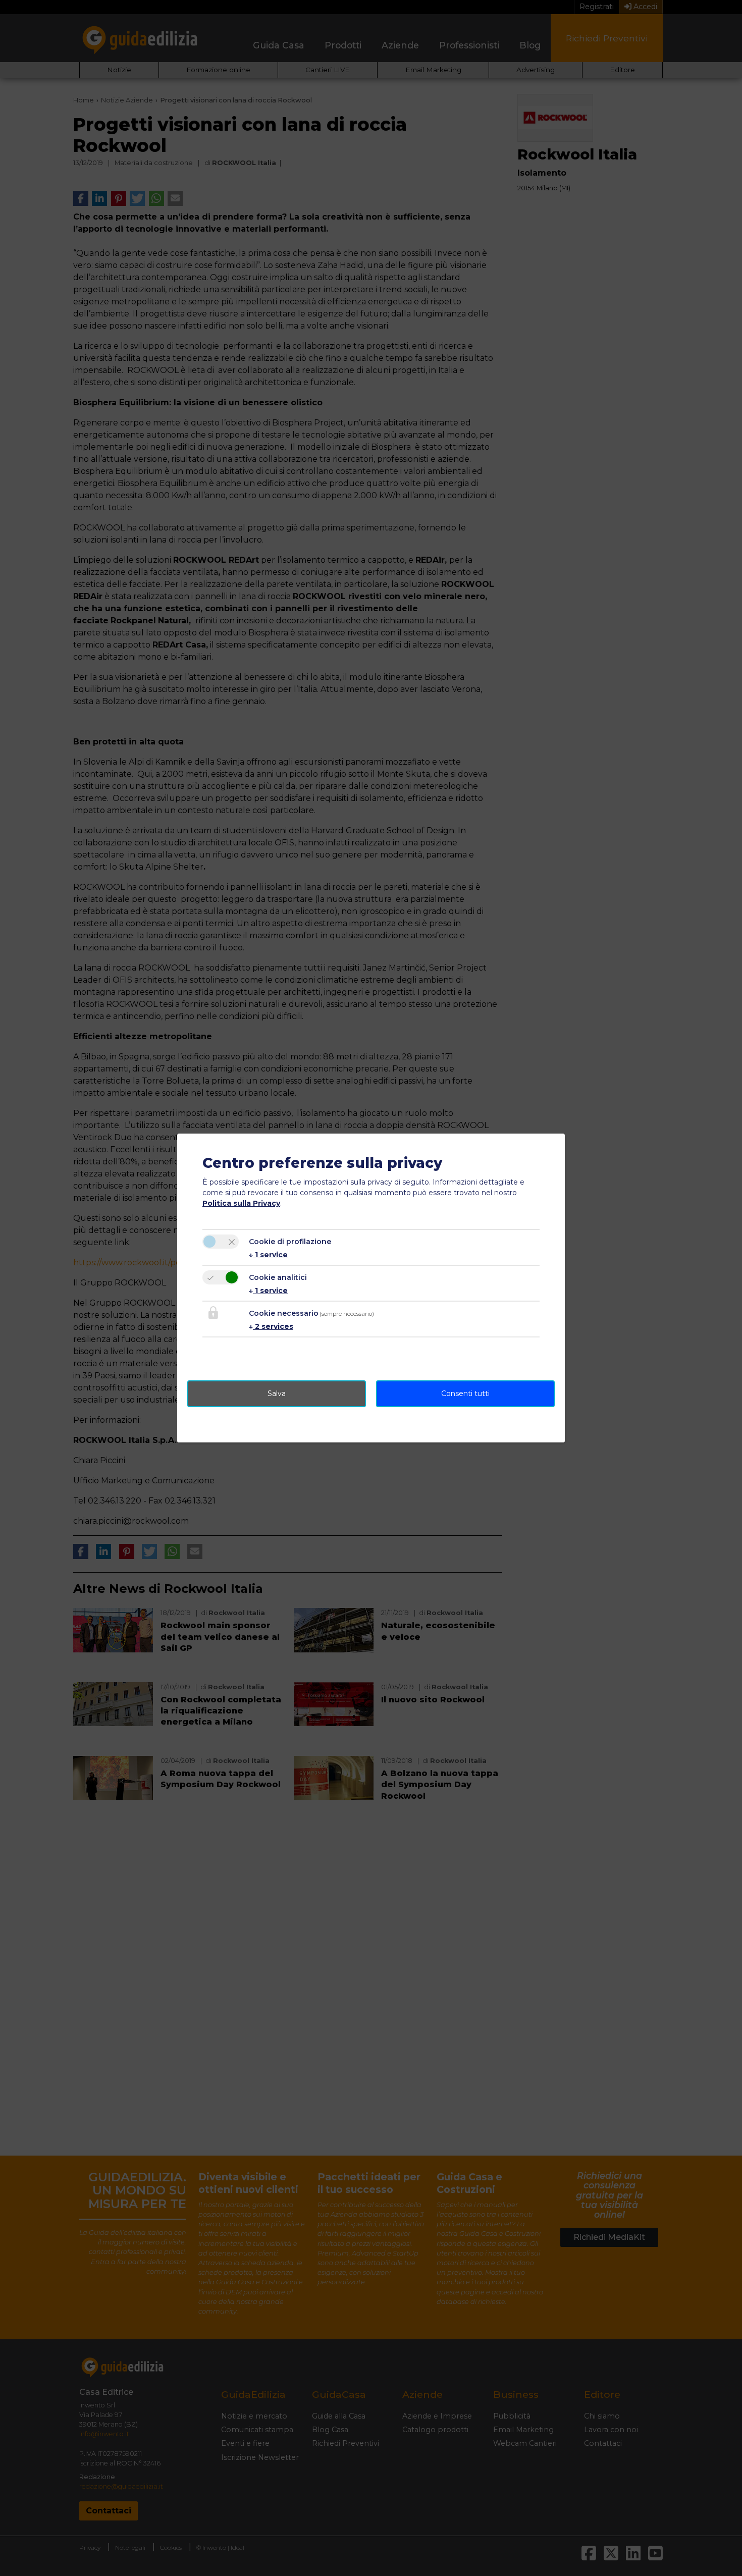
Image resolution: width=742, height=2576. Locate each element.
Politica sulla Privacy (241, 1203)
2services (271, 1326)
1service (268, 1255)
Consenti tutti (465, 1393)
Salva (277, 1393)
